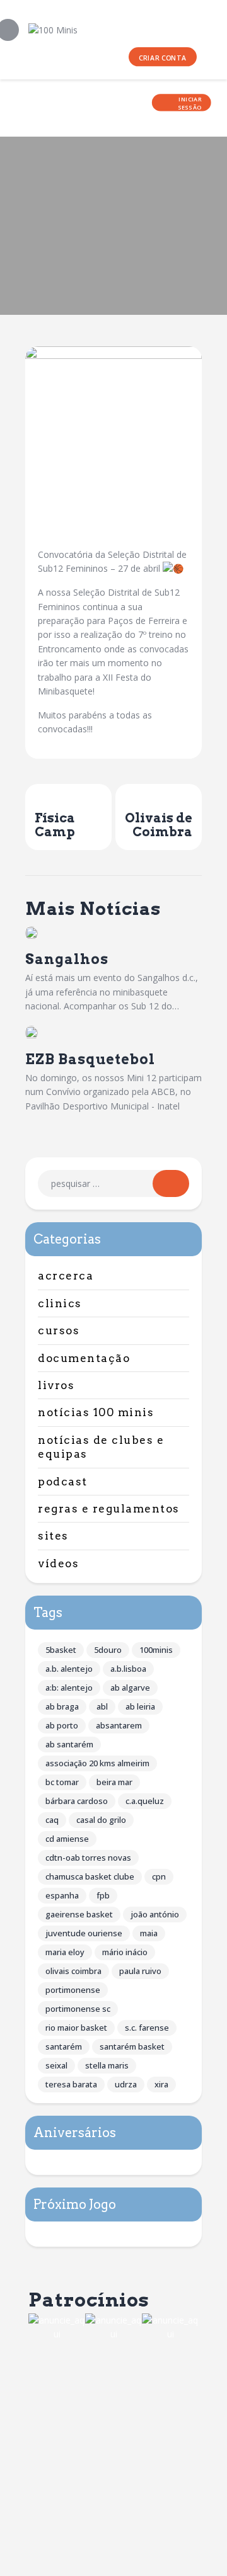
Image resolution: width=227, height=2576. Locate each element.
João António (155, 1914)
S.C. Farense (147, 2028)
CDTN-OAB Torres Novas (88, 1858)
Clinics (60, 1303)
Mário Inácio (125, 1952)
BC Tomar (62, 1782)
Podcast (63, 1482)
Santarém (64, 2046)
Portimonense (73, 1990)
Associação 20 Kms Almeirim (97, 1763)
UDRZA (126, 2084)
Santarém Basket (132, 2046)
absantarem (119, 1725)
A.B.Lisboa (128, 1669)
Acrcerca (66, 1276)
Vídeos (58, 1563)
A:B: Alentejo (69, 1688)
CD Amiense (67, 1839)
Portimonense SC (78, 2009)
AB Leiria (140, 1706)
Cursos (59, 1331)
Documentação (84, 1358)
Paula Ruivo (140, 1971)
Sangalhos (67, 959)
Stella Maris (107, 2065)
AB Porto (62, 1725)
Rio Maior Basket (76, 2028)
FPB (103, 1895)
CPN (159, 1876)
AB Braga (62, 1706)
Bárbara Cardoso (77, 1801)
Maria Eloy (65, 1952)
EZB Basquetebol (90, 1059)
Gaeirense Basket (79, 1914)
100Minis (156, 1650)
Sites (53, 1536)
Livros (56, 1385)
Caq (52, 1820)
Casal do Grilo (101, 1820)
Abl (102, 1706)
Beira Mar (114, 1782)
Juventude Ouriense (84, 1933)
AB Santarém (69, 1744)
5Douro (108, 1650)
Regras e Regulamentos (109, 1509)
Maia (149, 1933)
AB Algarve (130, 1688)
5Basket (61, 1650)
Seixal (56, 2065)
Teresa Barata (71, 2084)
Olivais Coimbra (73, 1971)
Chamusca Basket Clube (90, 1876)
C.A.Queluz (145, 1801)
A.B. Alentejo (69, 1669)
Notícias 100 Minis (96, 1412)
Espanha (62, 1895)
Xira (161, 2084)
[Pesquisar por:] (113, 1183)
